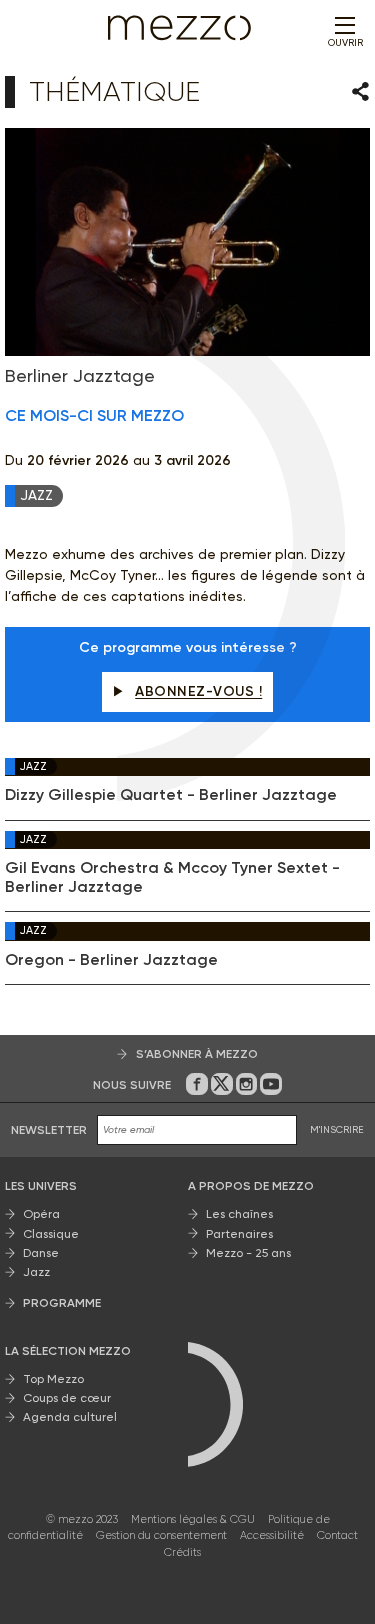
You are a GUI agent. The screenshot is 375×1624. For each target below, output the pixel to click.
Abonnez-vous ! (198, 691)
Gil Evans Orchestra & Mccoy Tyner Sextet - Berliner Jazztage (172, 877)
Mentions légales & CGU (193, 1519)
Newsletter (49, 1130)
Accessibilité (272, 1535)
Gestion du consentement (161, 1535)
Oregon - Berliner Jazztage (111, 960)
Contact (337, 1535)
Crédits (182, 1552)
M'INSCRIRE (337, 1129)
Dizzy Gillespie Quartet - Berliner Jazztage (171, 795)
